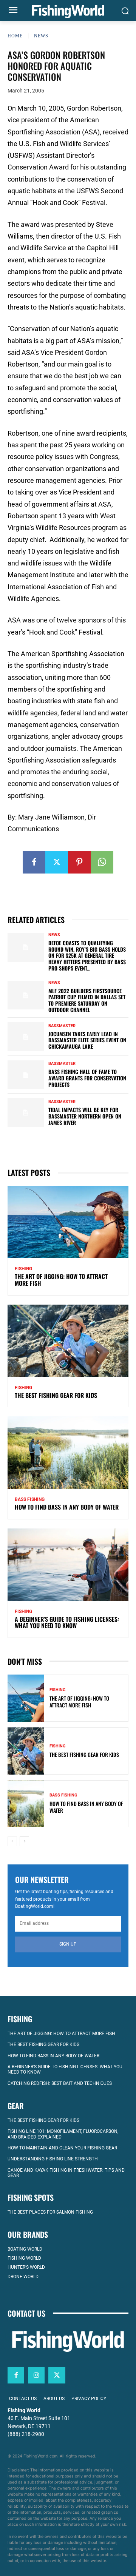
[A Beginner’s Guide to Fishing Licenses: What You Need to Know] (68, 1565)
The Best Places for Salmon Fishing (50, 2212)
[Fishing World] (68, 12)
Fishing (23, 1269)
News (41, 36)
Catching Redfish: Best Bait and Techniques (60, 2083)
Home (15, 36)
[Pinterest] (79, 862)
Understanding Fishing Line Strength (53, 2159)
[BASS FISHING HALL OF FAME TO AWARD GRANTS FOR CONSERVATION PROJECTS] (26, 1075)
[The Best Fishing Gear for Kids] (68, 1341)
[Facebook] (34, 862)
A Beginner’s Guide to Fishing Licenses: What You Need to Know (67, 1622)
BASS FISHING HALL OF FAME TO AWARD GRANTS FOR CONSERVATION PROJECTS (87, 1078)
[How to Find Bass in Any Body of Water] (68, 1453)
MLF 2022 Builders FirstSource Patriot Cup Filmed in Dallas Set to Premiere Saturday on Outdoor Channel (87, 1000)
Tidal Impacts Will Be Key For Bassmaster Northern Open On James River (85, 1116)
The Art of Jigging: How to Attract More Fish (61, 1280)
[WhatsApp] (102, 862)
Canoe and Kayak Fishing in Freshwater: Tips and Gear (66, 2173)
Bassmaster (62, 1026)
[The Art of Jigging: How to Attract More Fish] (68, 1222)
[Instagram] (36, 2375)
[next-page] (24, 1841)
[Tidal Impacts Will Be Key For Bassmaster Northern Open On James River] (26, 1113)
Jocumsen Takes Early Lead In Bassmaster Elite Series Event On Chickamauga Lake (87, 1040)
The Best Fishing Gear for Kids (56, 1395)
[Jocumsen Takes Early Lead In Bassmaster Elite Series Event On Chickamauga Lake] (26, 1037)
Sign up (68, 1944)
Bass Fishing (30, 1499)
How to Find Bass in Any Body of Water (67, 1507)
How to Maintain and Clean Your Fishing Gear (62, 2148)
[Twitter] (57, 862)
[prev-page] (12, 1841)
